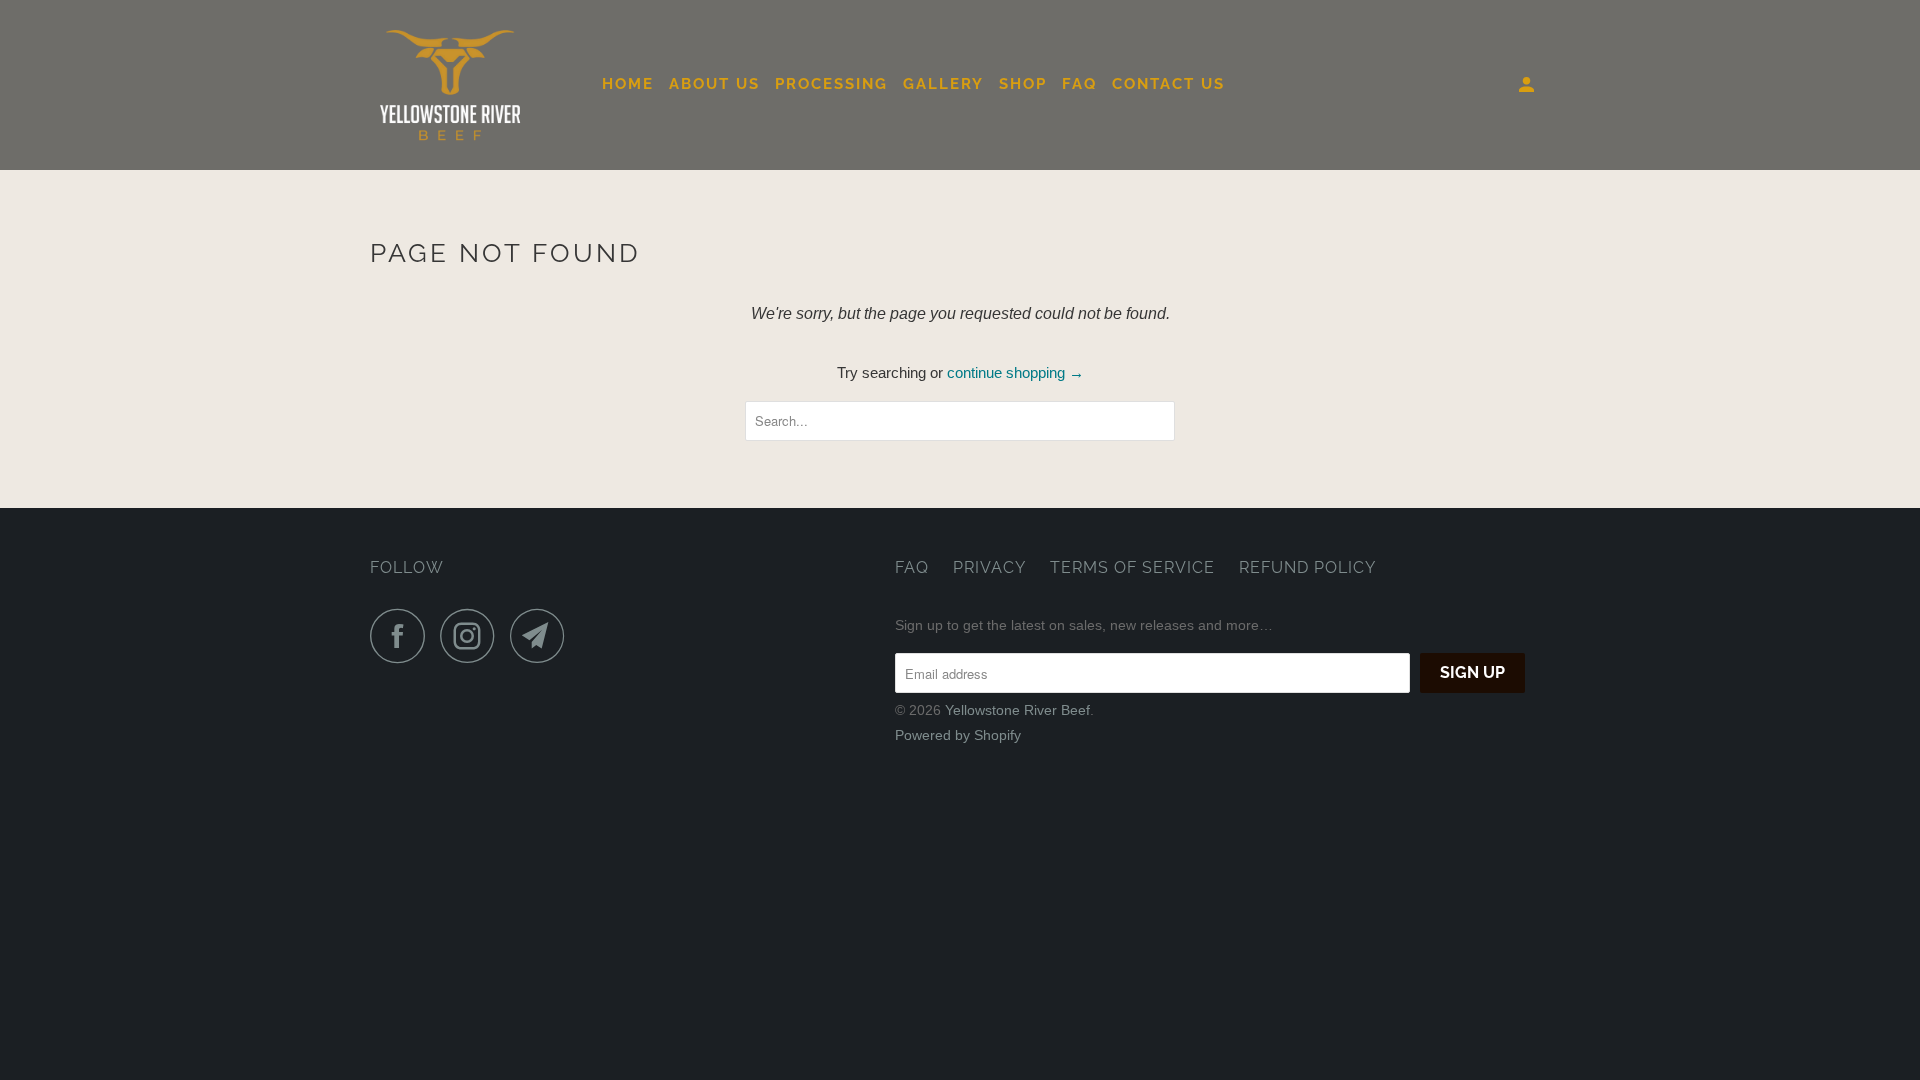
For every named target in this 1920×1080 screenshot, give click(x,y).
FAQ (1079, 84)
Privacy (989, 567)
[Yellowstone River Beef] (472, 85)
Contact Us (1168, 84)
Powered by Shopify (958, 735)
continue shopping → (1015, 372)
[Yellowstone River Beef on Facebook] (403, 635)
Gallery (943, 84)
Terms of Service (1132, 567)
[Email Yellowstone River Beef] (543, 635)
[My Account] (1529, 85)
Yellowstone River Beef (1017, 710)
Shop (1023, 84)
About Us (714, 84)
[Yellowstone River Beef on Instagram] (473, 635)
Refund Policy (1307, 567)
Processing (831, 84)
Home (628, 84)
